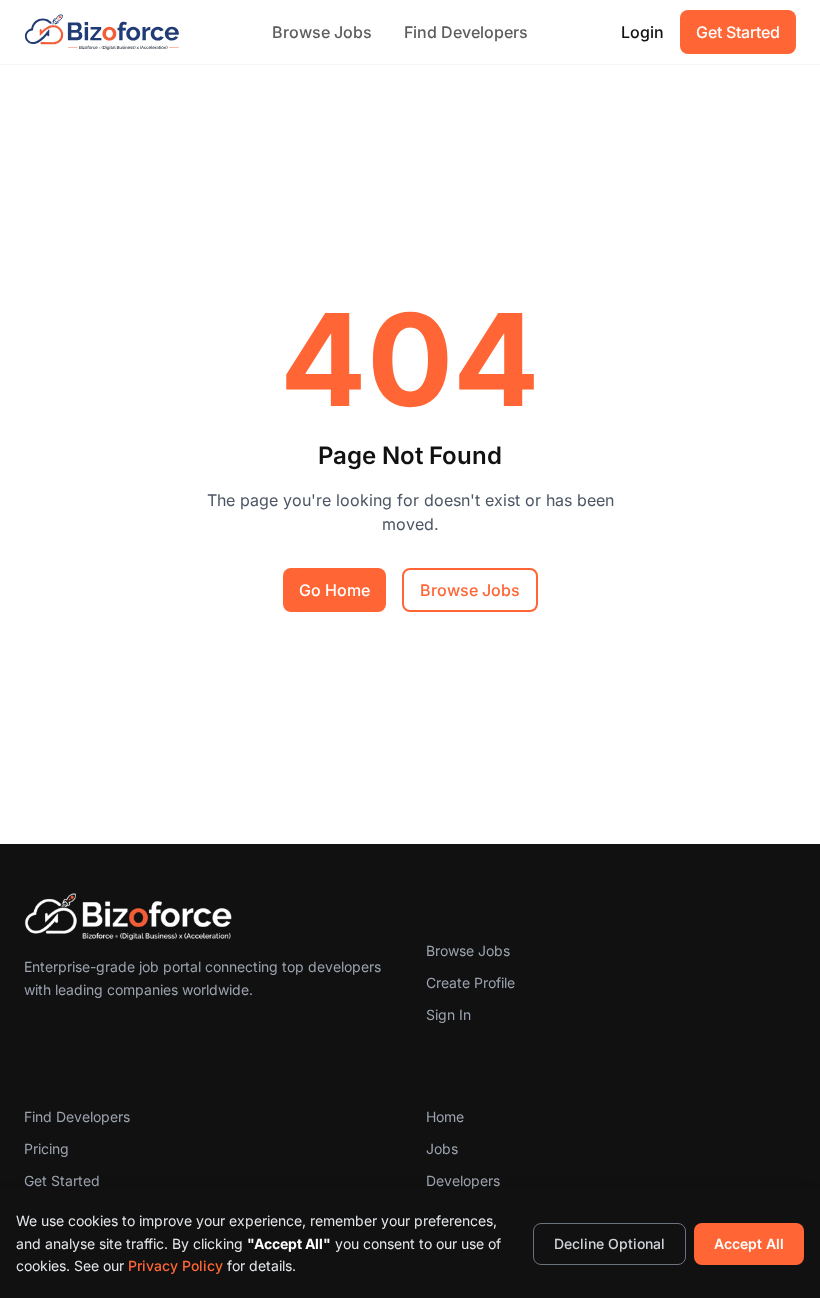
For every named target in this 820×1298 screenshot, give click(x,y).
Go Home (334, 590)
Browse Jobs (322, 32)
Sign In (448, 1014)
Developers (463, 1180)
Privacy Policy (175, 1265)
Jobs (442, 1148)
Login (642, 32)
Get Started (738, 32)
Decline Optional (609, 1243)
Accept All (749, 1243)
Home (445, 1116)
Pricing (46, 1148)
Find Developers (466, 32)
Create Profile (470, 982)
